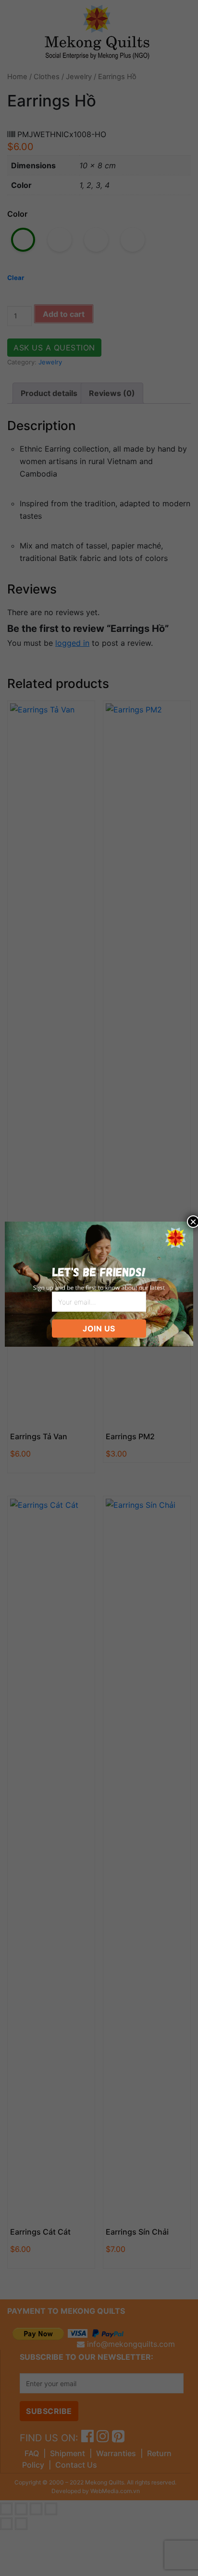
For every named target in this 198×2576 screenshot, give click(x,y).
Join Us (99, 1329)
